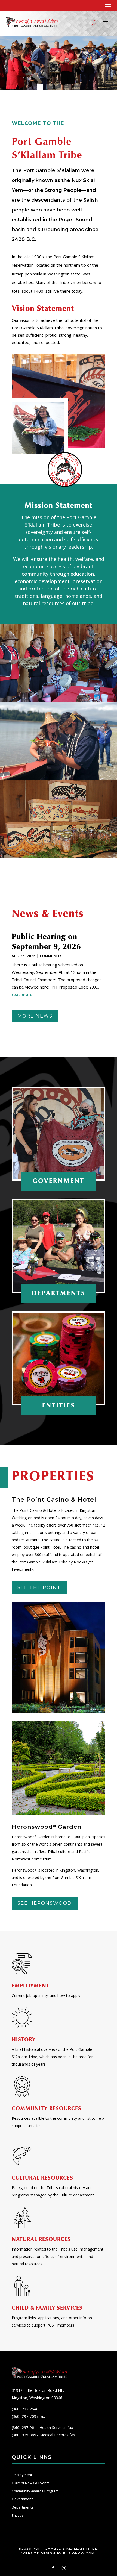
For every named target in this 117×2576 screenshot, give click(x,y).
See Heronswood (45, 1903)
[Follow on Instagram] (64, 2568)
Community (51, 956)
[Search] (94, 23)
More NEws (35, 1016)
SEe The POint (39, 1587)
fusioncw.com (79, 2553)
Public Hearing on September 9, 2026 (46, 942)
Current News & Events (31, 2483)
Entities (18, 2515)
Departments (23, 2507)
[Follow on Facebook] (53, 2568)
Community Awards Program (35, 2491)
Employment (22, 2475)
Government (22, 2499)
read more (22, 994)
